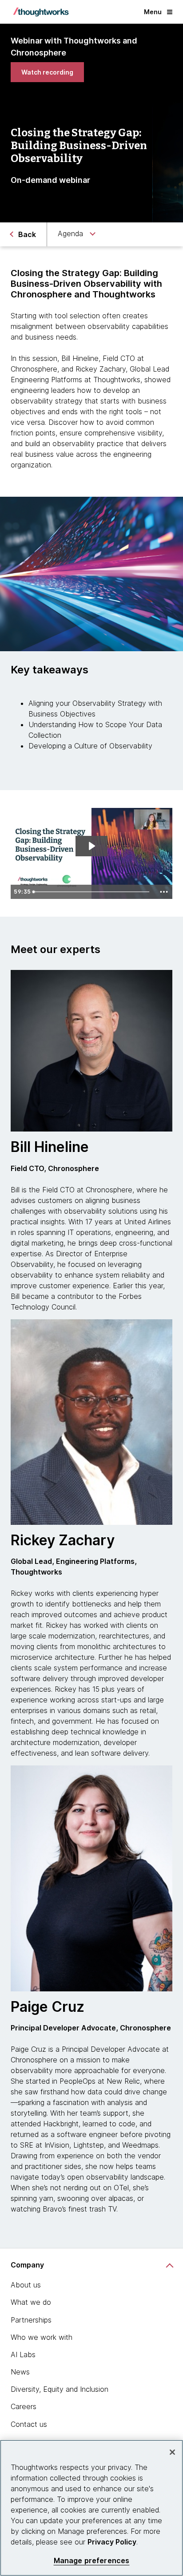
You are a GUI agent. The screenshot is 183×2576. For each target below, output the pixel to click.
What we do (31, 2302)
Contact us (29, 2424)
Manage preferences (92, 2561)
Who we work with (42, 2337)
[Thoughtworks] (41, 12)
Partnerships (31, 2320)
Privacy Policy (112, 2542)
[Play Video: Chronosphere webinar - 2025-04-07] (91, 846)
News (20, 2372)
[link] (47, 72)
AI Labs (23, 2354)
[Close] (172, 2452)
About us (26, 2285)
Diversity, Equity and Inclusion (60, 2389)
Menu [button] (153, 12)
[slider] (93, 892)
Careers (24, 2406)
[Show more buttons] (164, 892)
